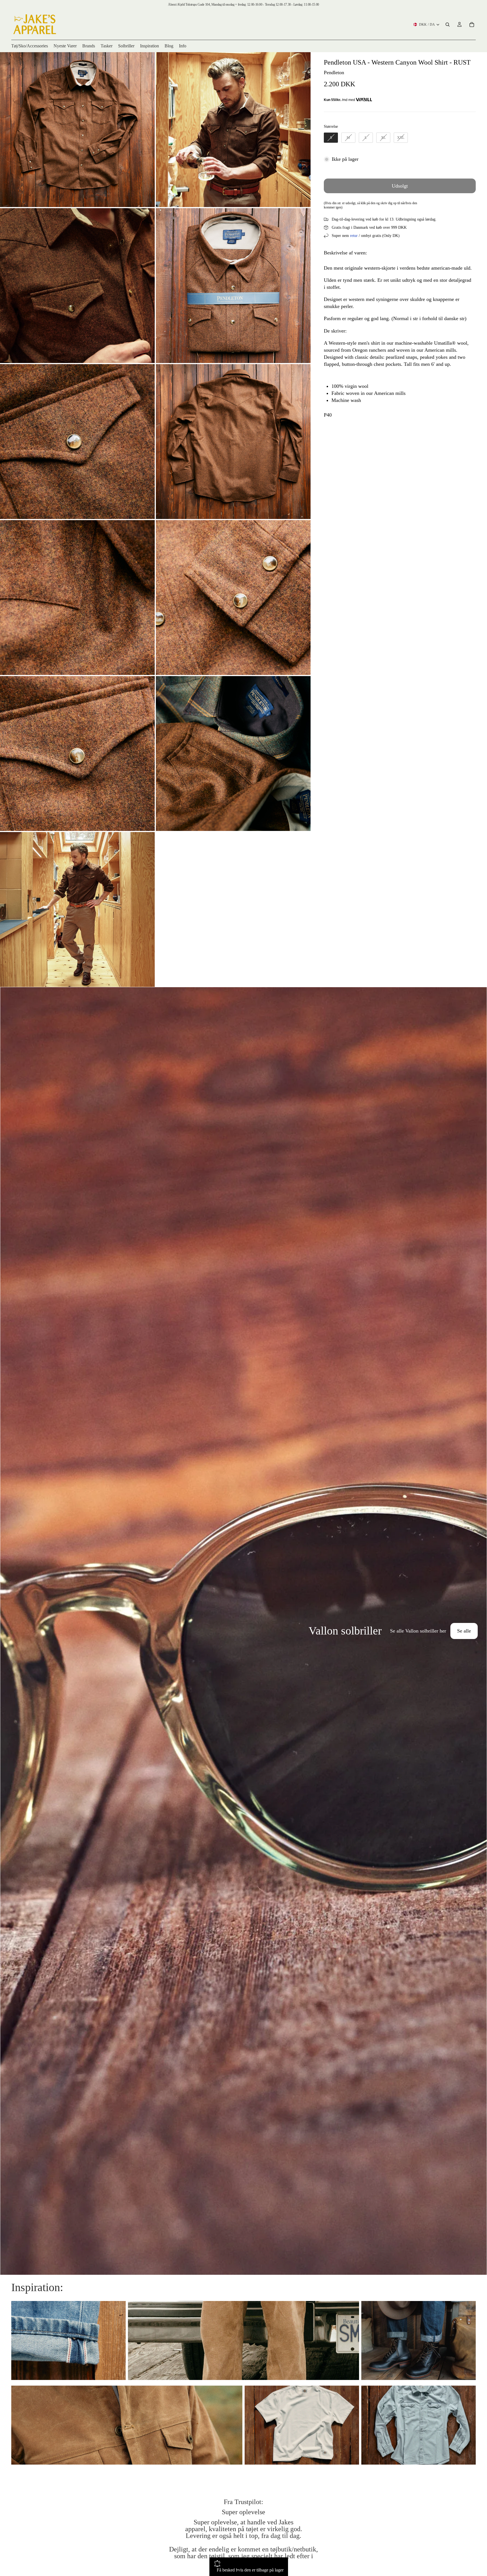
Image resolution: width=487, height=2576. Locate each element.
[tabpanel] (243, 1631)
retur (354, 236)
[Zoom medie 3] (77, 286)
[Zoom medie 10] (233, 754)
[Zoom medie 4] (233, 286)
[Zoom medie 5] (77, 442)
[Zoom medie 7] (77, 598)
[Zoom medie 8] (233, 598)
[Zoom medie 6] (233, 442)
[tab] (8, 1631)
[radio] (331, 138)
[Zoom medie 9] (77, 754)
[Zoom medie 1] (77, 130)
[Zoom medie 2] (233, 130)
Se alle (464, 1631)
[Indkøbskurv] (472, 25)
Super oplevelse (243, 2512)
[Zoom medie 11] (77, 909)
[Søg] (448, 25)
